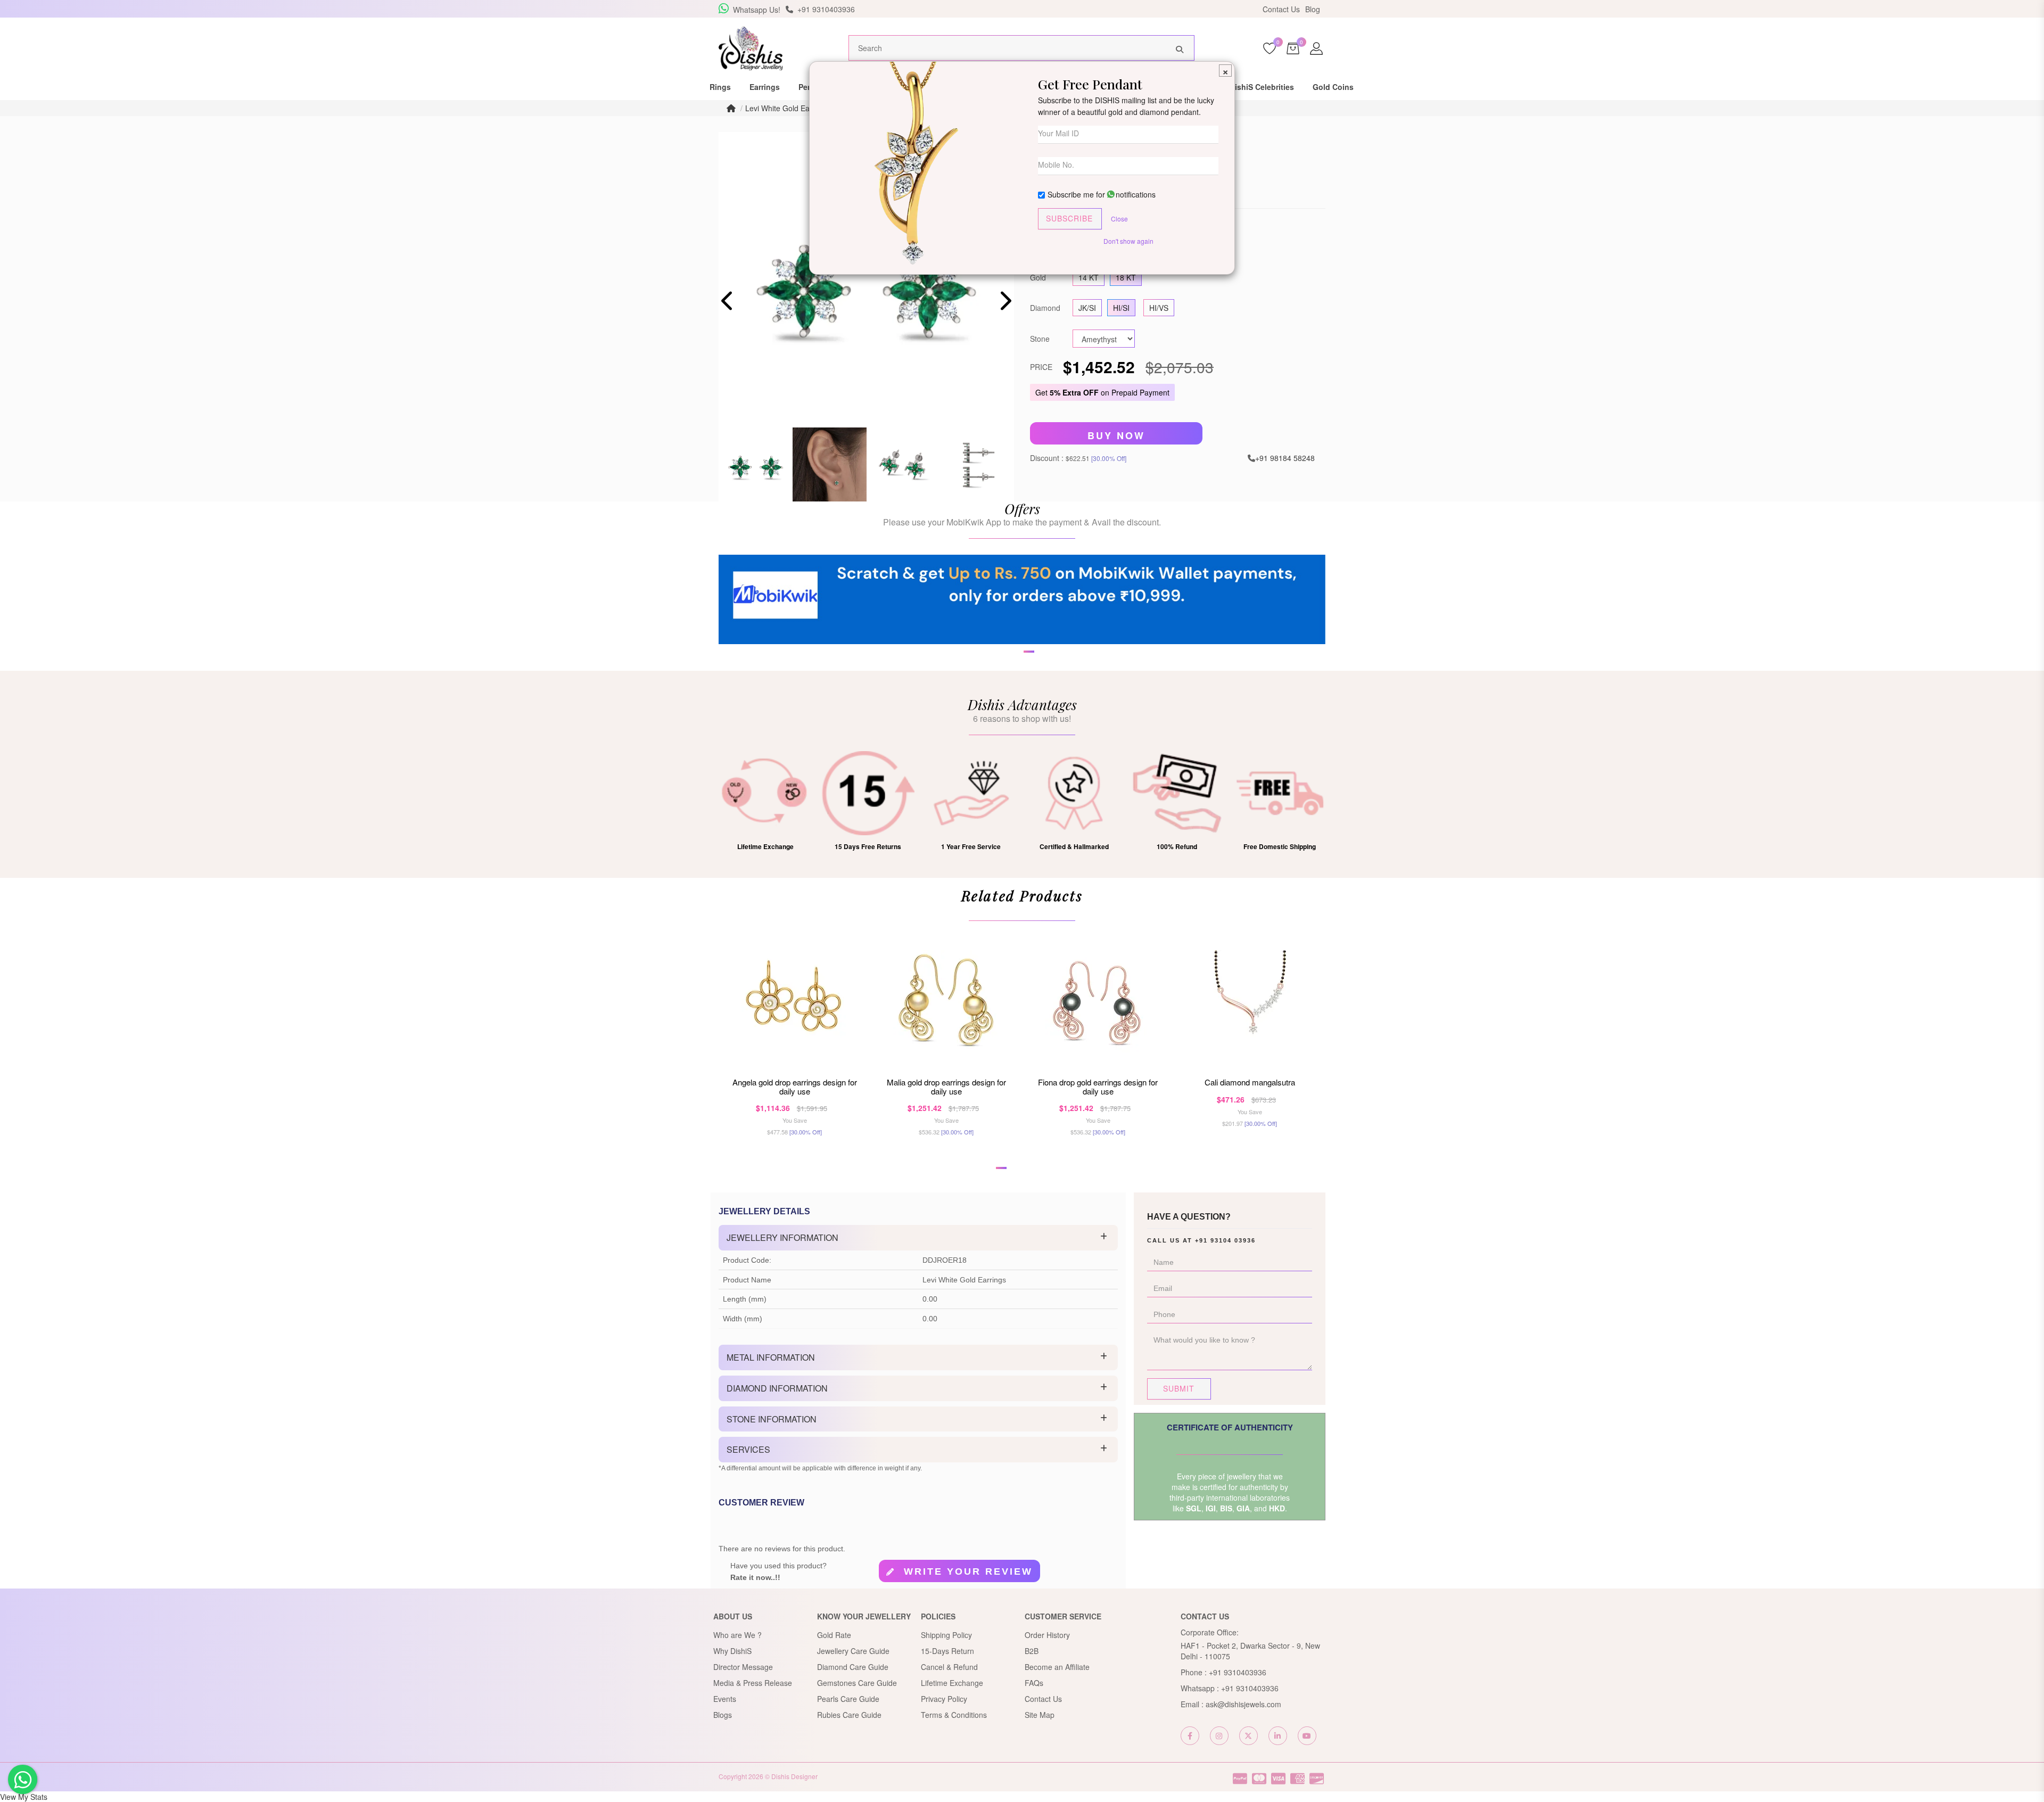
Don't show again (1128, 241)
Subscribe (1069, 218)
